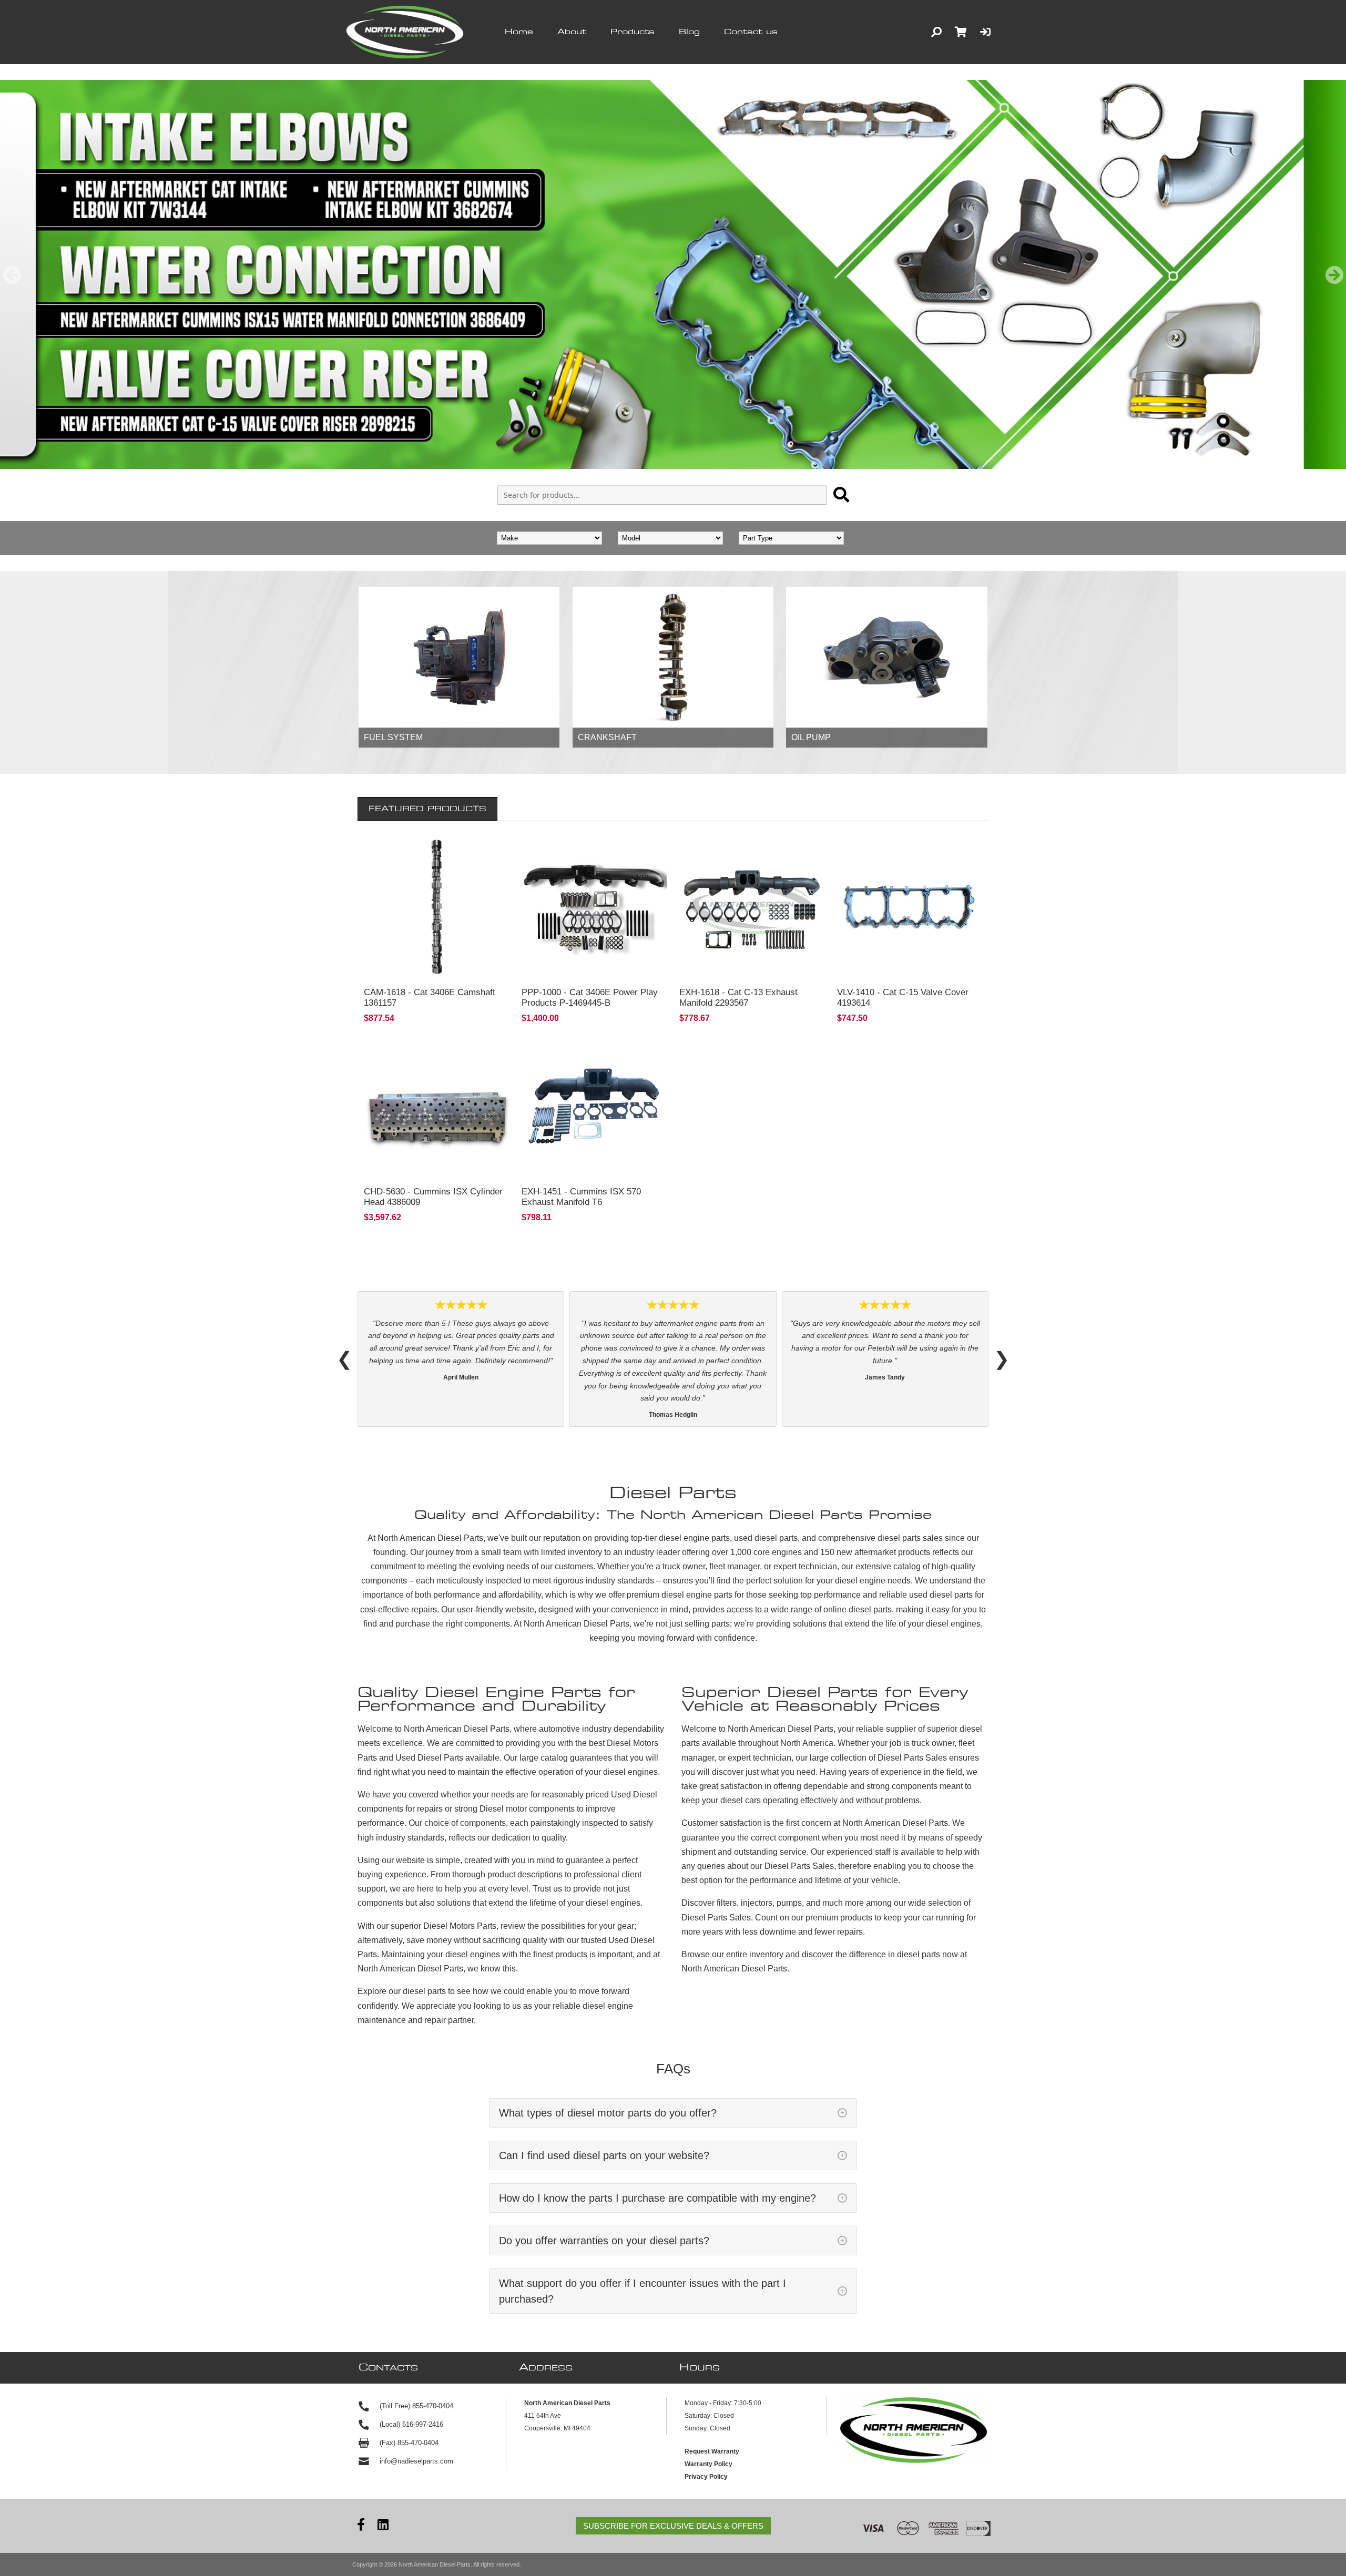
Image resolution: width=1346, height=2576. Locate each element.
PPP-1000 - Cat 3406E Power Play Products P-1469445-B (590, 998)
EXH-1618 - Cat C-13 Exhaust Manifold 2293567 (738, 998)
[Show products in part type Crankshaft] (673, 657)
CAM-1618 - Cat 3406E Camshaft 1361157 (430, 998)
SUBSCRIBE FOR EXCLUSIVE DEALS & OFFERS (673, 2476)
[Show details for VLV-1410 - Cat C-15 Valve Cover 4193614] (910, 907)
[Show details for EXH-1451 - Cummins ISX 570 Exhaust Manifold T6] (594, 1106)
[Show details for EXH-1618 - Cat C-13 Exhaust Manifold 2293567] (752, 907)
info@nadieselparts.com (416, 2411)
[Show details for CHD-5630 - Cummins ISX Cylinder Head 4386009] (436, 1106)
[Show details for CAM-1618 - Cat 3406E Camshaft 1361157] (436, 907)
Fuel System (393, 737)
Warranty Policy (708, 2414)
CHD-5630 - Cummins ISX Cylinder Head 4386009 (433, 1197)
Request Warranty (712, 2401)
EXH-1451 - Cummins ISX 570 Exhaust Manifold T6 (581, 1197)
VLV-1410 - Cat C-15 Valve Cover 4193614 (903, 998)
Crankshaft (607, 737)
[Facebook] (361, 2476)
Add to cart (437, 966)
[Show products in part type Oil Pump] (886, 657)
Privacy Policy (706, 2427)
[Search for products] (841, 495)
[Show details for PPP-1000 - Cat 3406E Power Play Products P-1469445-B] (594, 907)
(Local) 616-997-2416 (411, 2374)
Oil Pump (811, 737)
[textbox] (662, 495)
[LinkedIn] (383, 2476)
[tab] (427, 809)
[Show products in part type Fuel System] (459, 657)
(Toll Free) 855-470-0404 (416, 2356)
